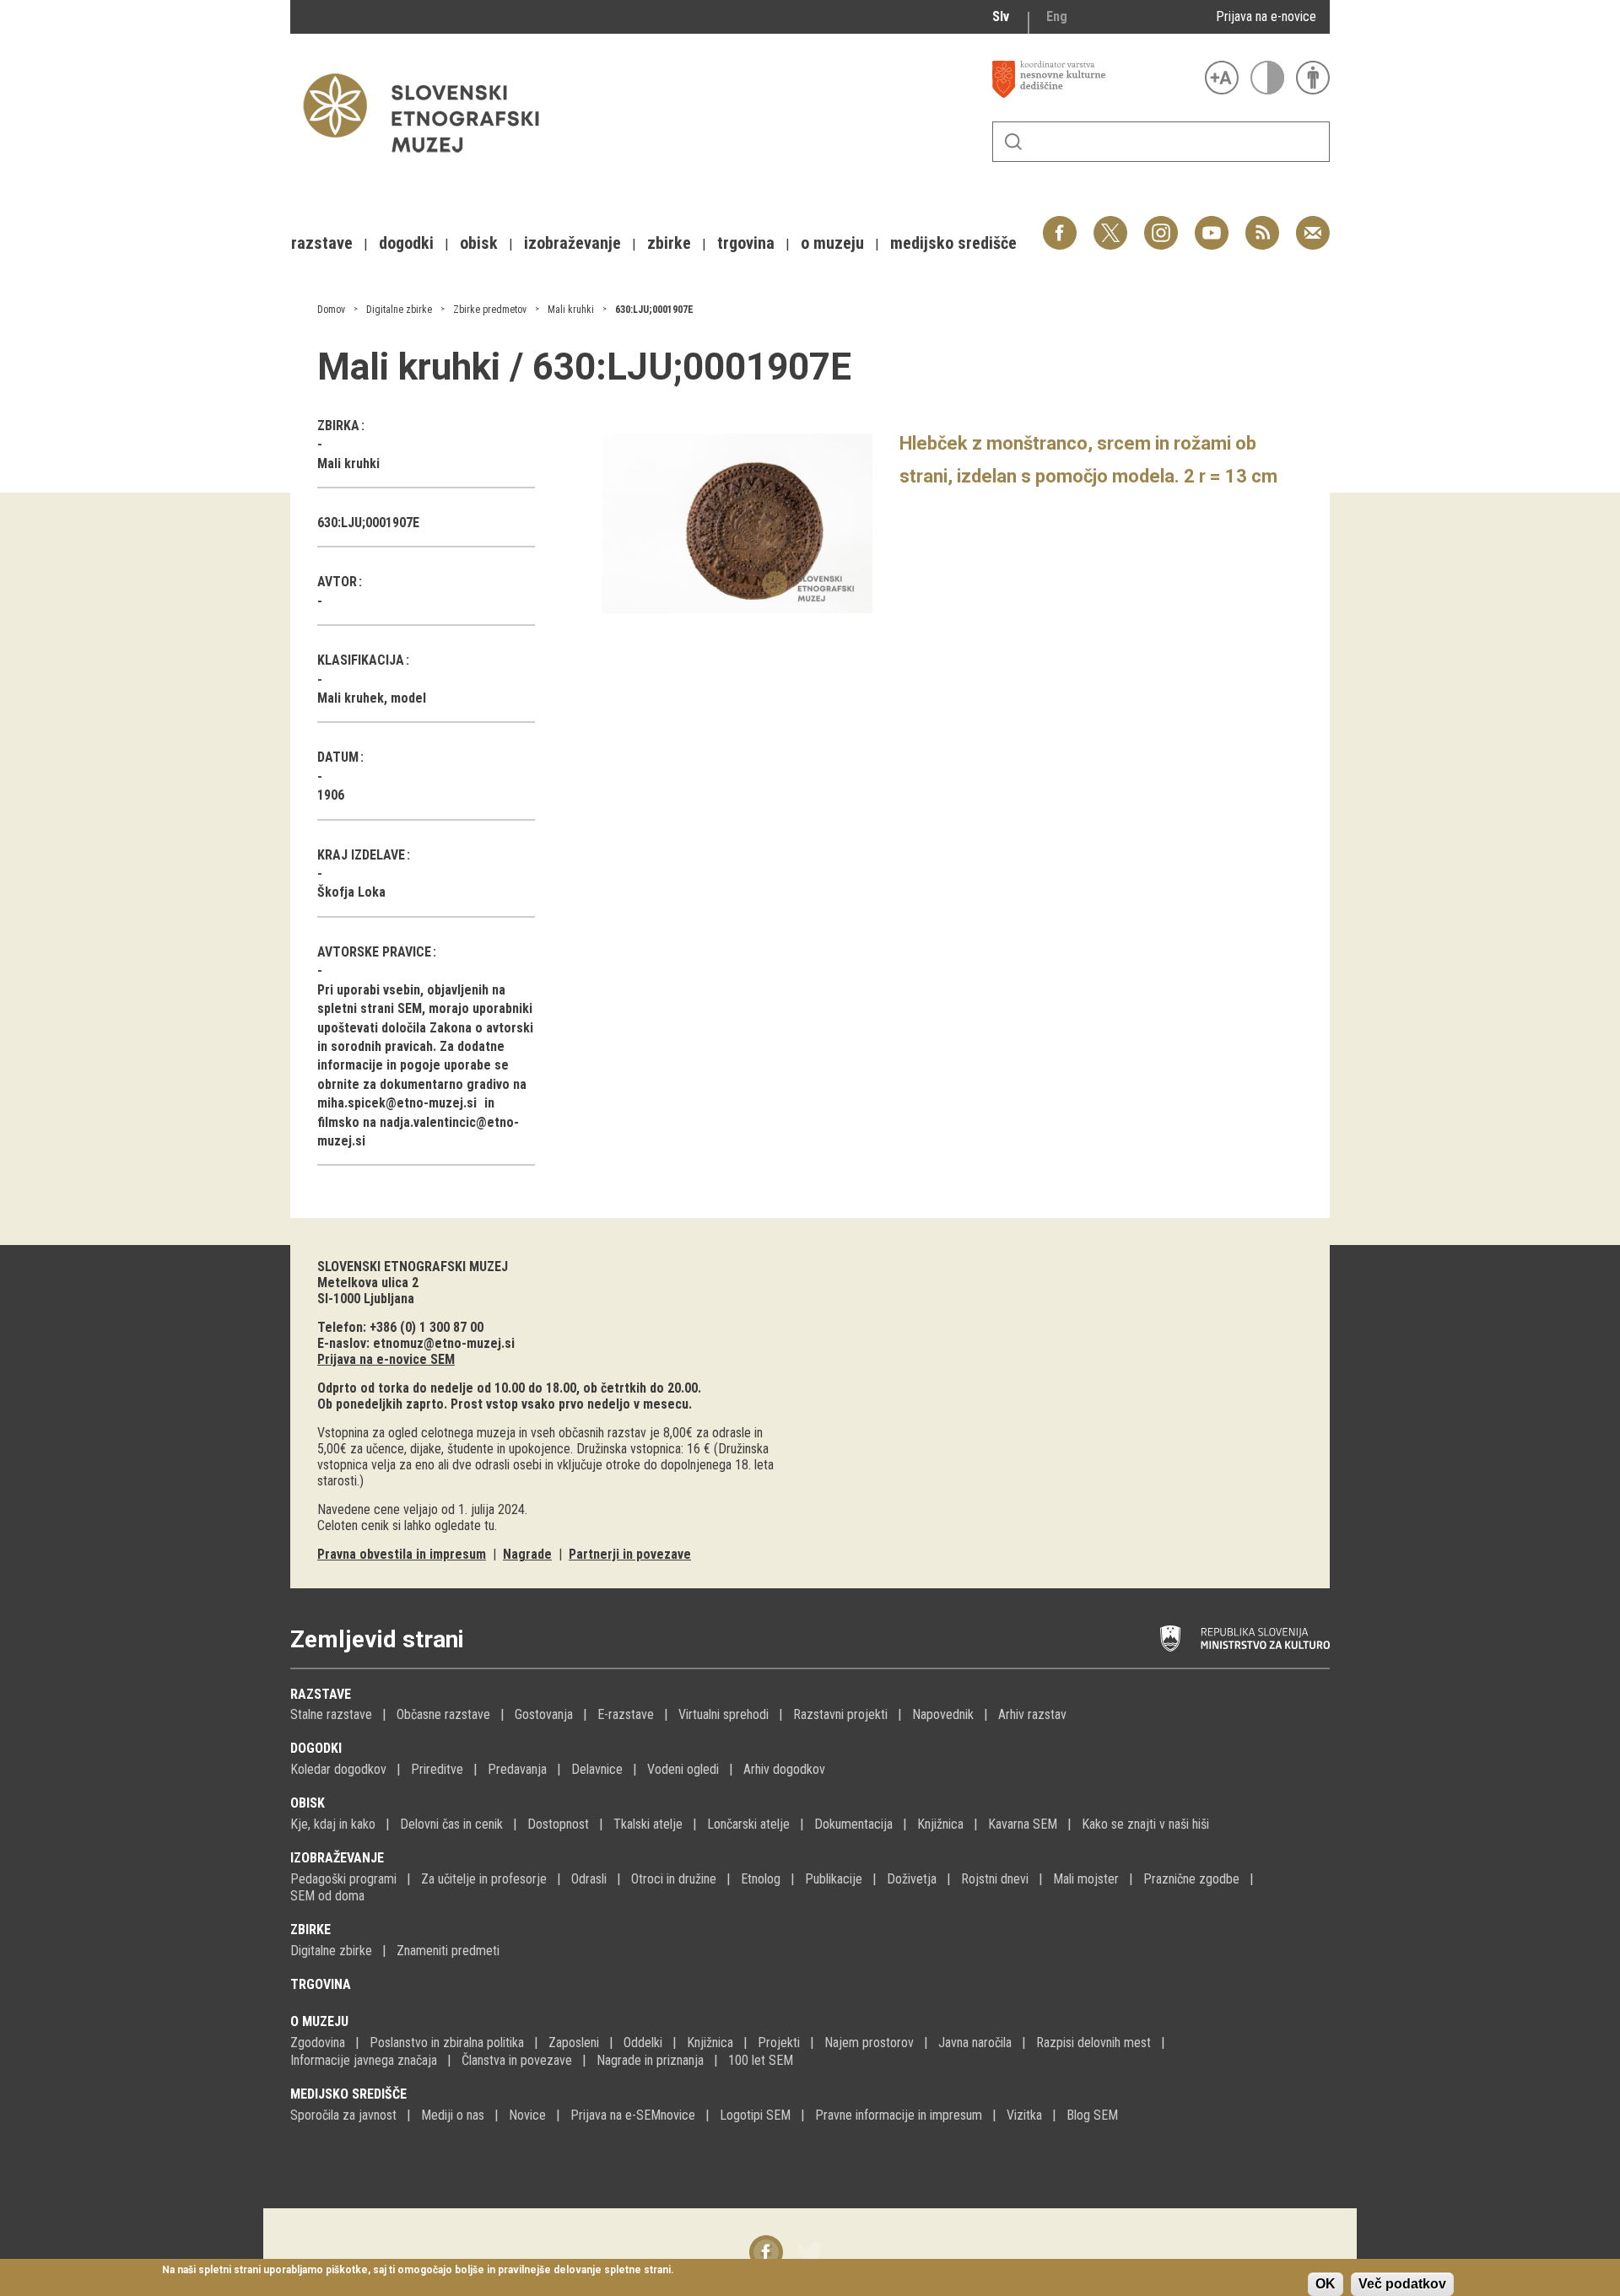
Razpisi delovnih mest (1093, 2043)
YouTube (1212, 224)
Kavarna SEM (1023, 1824)
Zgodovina (318, 2043)
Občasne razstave (443, 1714)
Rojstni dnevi (995, 1879)
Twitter (1110, 224)
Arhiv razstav (1032, 1714)
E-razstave (626, 1714)
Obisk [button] (479, 243)
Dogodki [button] (406, 243)
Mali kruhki (571, 310)
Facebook (1060, 224)
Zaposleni (574, 2043)
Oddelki (643, 2043)
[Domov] (429, 161)
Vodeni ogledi (683, 1769)
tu (489, 1525)
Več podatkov (1402, 2284)
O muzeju (319, 2021)
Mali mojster (1086, 1879)
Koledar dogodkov (338, 1769)
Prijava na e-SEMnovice (633, 2115)
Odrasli (589, 1879)
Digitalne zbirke (399, 310)
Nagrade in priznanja (650, 2060)
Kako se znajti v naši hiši (1145, 1824)
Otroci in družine (674, 1879)
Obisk (308, 1803)
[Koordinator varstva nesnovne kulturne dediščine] (1094, 79)
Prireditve (437, 1769)
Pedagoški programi (343, 1879)
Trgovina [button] (746, 243)
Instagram (1161, 224)
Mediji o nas (453, 2115)
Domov (331, 310)
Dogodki (316, 1748)
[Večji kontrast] (1267, 78)
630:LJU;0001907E (654, 310)
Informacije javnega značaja (364, 2060)
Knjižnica (940, 1824)
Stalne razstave (331, 1714)
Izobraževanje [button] (572, 243)
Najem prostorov (869, 2043)
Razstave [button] (322, 243)
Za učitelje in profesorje (484, 1879)
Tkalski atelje (648, 1824)
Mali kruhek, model (372, 698)
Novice (527, 2115)
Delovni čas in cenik (451, 1824)
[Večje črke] (1222, 78)
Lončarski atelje (748, 1824)
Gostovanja (544, 1714)
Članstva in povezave (517, 2060)
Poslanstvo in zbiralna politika (447, 2043)
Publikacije (834, 1879)
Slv (1001, 16)
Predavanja (517, 1769)
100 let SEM (761, 2060)
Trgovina (321, 1984)
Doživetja (912, 1879)
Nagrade (527, 1554)
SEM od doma (327, 1896)
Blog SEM (1092, 2115)
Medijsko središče (348, 2094)
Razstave (321, 1694)
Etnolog (761, 1879)
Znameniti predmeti (448, 1951)
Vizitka (1024, 2115)
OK (1326, 2284)
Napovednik (943, 1714)
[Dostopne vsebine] (1313, 78)
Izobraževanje (337, 1858)
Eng (1057, 16)
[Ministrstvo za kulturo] (1245, 1639)
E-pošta (1313, 224)
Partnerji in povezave (630, 1554)
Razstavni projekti (840, 1714)
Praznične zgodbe (1191, 1879)
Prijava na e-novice (1266, 16)
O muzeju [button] (832, 243)
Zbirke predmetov (490, 310)
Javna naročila (975, 2043)
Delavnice (597, 1769)
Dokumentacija (853, 1824)
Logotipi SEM (755, 2115)
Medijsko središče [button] (953, 243)
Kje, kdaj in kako (333, 1824)
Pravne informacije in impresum (899, 2115)
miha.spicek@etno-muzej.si (397, 1103)
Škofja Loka (351, 892)
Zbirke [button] (669, 243)
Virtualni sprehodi (724, 1714)
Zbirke (310, 1930)
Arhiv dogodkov (784, 1769)
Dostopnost (558, 1824)
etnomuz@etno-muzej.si (444, 1343)
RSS (1258, 224)
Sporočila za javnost (343, 2115)
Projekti (779, 2043)
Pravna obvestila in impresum (402, 1554)
